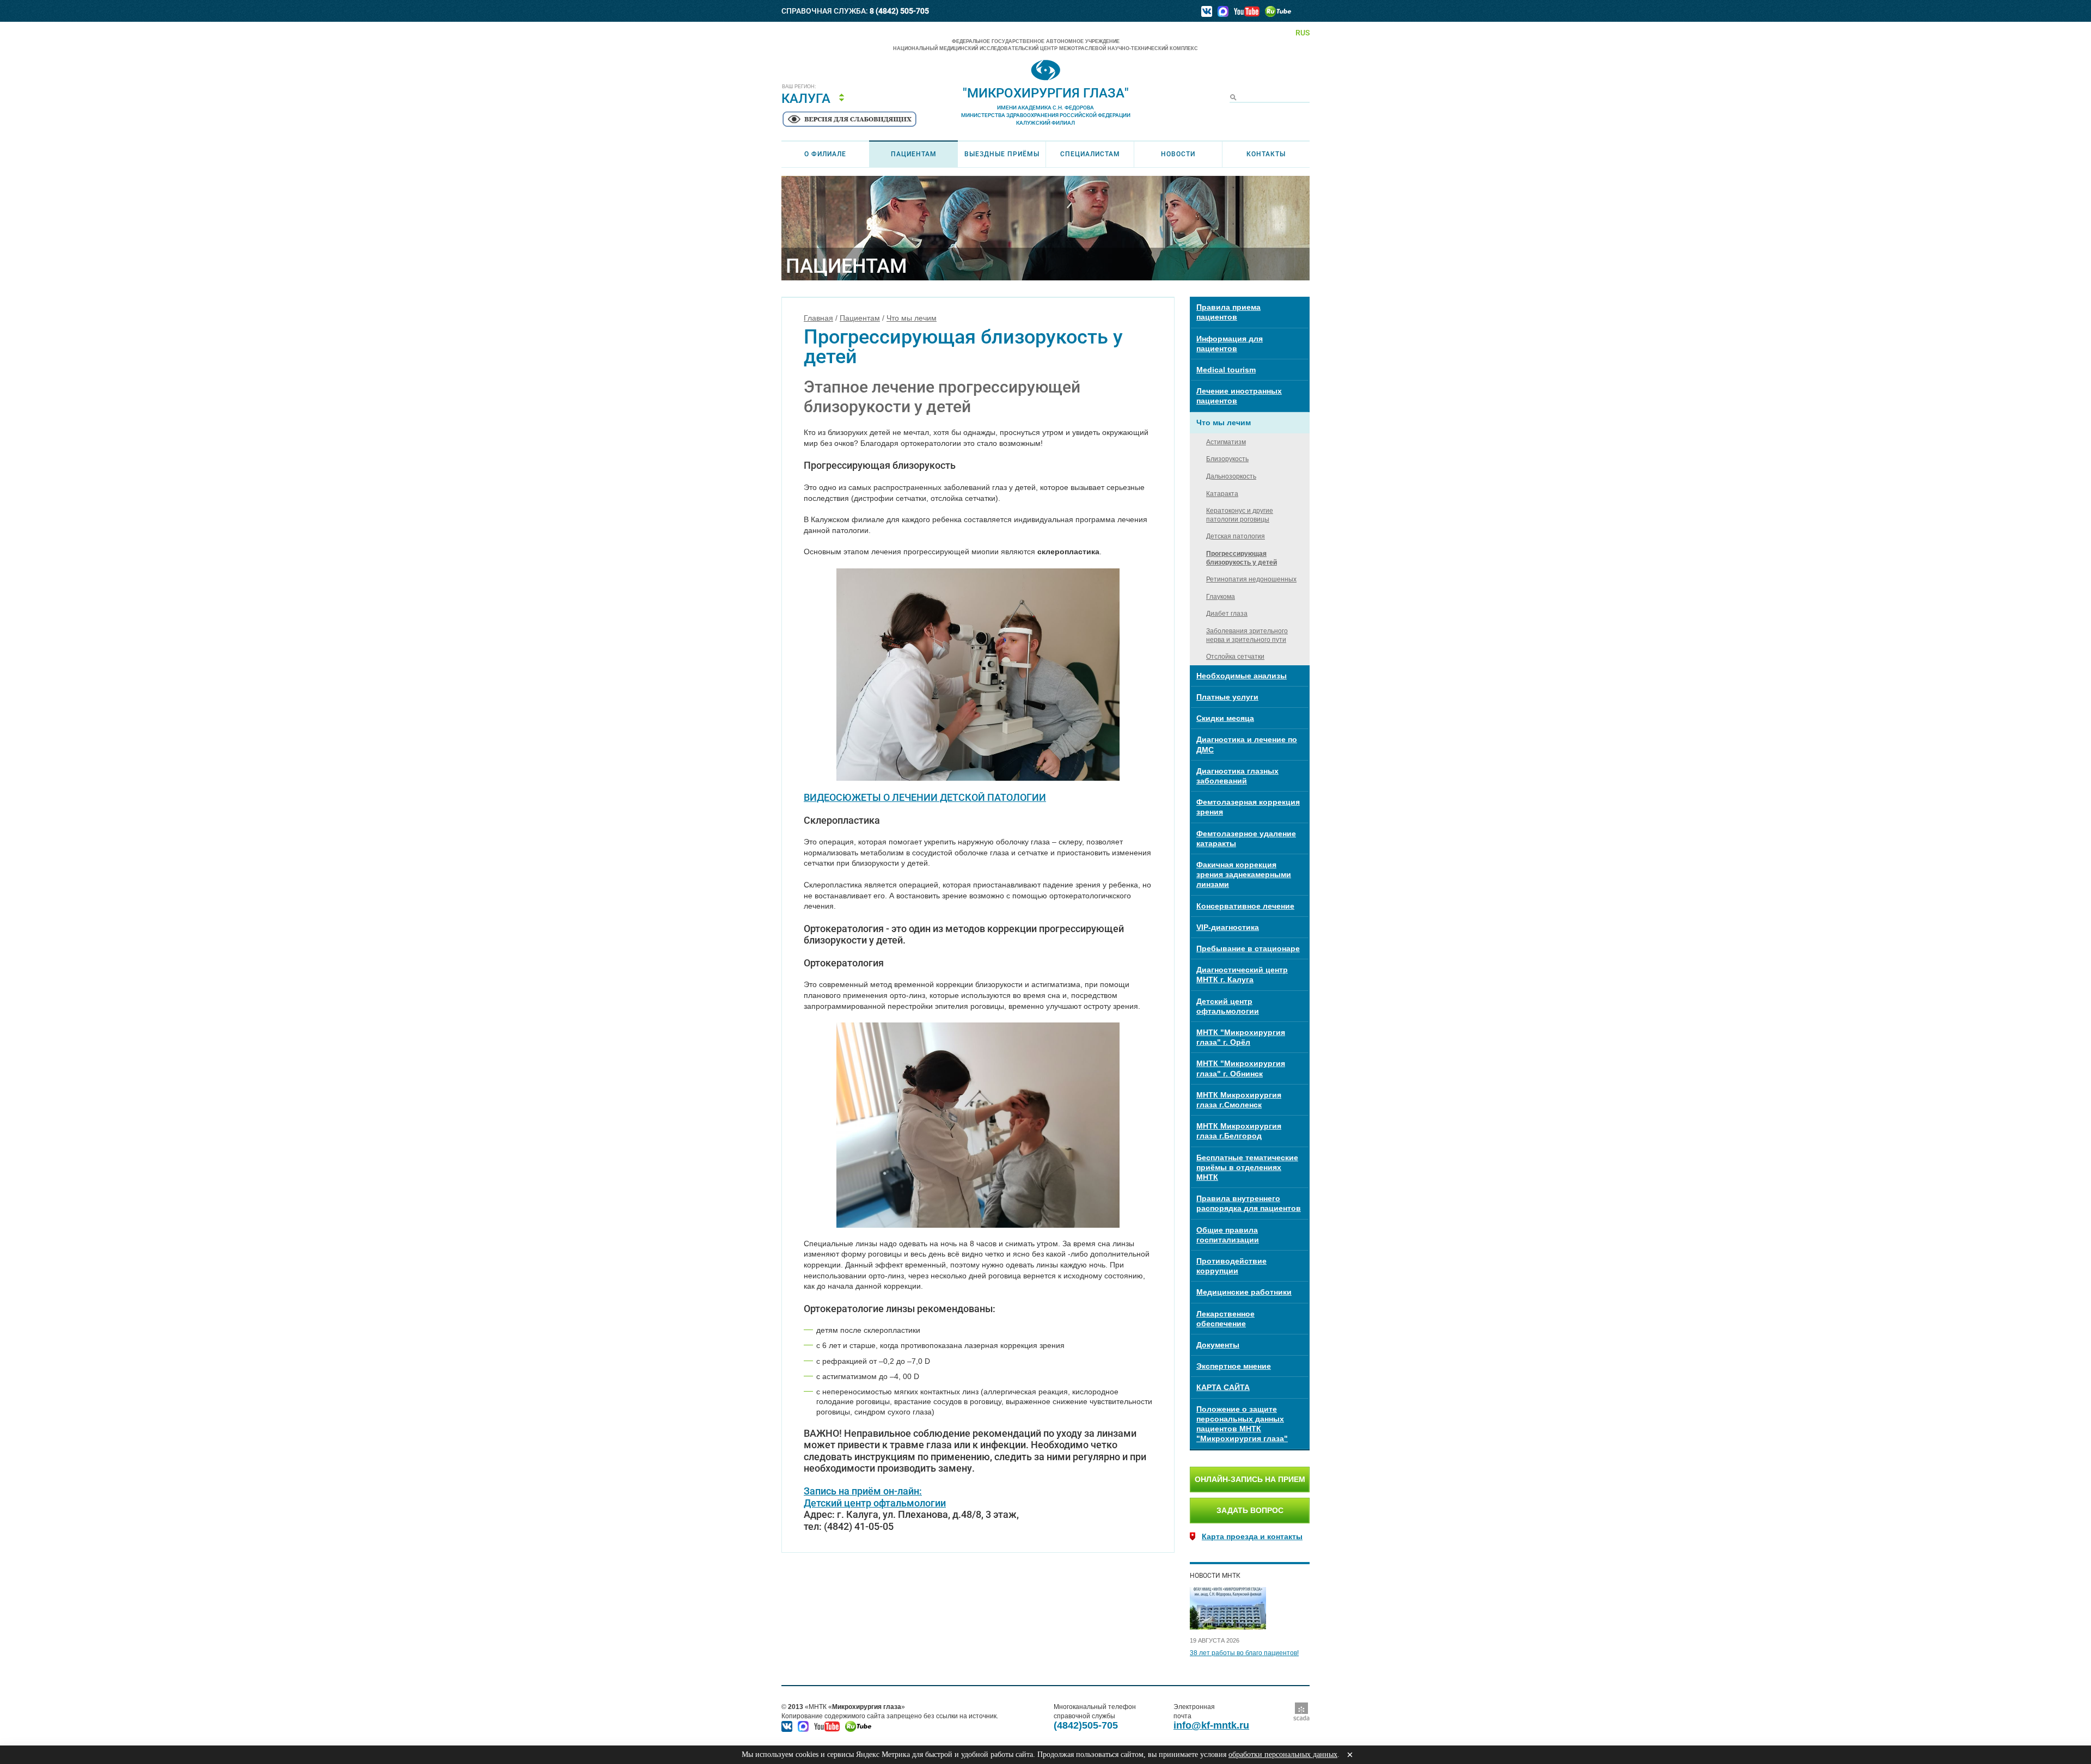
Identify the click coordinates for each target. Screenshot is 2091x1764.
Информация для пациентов (1230, 344)
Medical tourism (1226, 370)
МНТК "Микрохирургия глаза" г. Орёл (1241, 1037)
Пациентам (914, 154)
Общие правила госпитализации (1228, 1235)
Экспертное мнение (1234, 1366)
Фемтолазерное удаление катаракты (1246, 838)
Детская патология (1236, 536)
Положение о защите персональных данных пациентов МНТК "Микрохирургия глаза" (1242, 1424)
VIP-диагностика (1228, 927)
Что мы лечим (912, 318)
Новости (1178, 154)
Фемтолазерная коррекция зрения (1248, 807)
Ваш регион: (799, 87)
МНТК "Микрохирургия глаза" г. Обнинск (1241, 1068)
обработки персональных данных (1283, 1754)
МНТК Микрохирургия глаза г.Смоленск (1239, 1100)
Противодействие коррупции (1231, 1266)
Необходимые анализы (1242, 676)
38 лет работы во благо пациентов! (1244, 1653)
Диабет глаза (1227, 614)
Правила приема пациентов (1228, 312)
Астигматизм (1226, 442)
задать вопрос (1250, 1510)
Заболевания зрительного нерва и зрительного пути (1247, 635)
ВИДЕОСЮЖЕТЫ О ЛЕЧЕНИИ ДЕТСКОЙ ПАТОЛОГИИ (925, 797)
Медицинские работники (1244, 1292)
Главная (818, 318)
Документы (1218, 1345)
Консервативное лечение (1245, 906)
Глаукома (1221, 597)
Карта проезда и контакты (1252, 1536)
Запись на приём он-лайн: (863, 1491)
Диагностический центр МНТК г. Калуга (1242, 975)
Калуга (806, 99)
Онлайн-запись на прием (1250, 1479)
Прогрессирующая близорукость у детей (1242, 558)
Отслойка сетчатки (1235, 657)
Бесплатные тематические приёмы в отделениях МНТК (1247, 1167)
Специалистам (1090, 154)
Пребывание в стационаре (1248, 948)
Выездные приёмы (1002, 154)
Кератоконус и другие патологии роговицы (1240, 515)
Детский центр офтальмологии (875, 1503)
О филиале (825, 154)
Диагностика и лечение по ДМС (1247, 744)
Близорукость (1227, 459)
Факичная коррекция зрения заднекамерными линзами (1244, 874)
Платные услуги (1227, 697)
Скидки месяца (1225, 718)
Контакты (1266, 154)
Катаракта (1222, 494)
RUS (1303, 33)
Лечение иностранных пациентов (1239, 396)
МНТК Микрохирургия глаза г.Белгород (1239, 1131)
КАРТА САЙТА (1223, 1387)
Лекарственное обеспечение (1225, 1319)
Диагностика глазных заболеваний (1237, 776)
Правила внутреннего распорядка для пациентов (1249, 1203)
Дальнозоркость (1231, 476)
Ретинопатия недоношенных (1251, 579)
